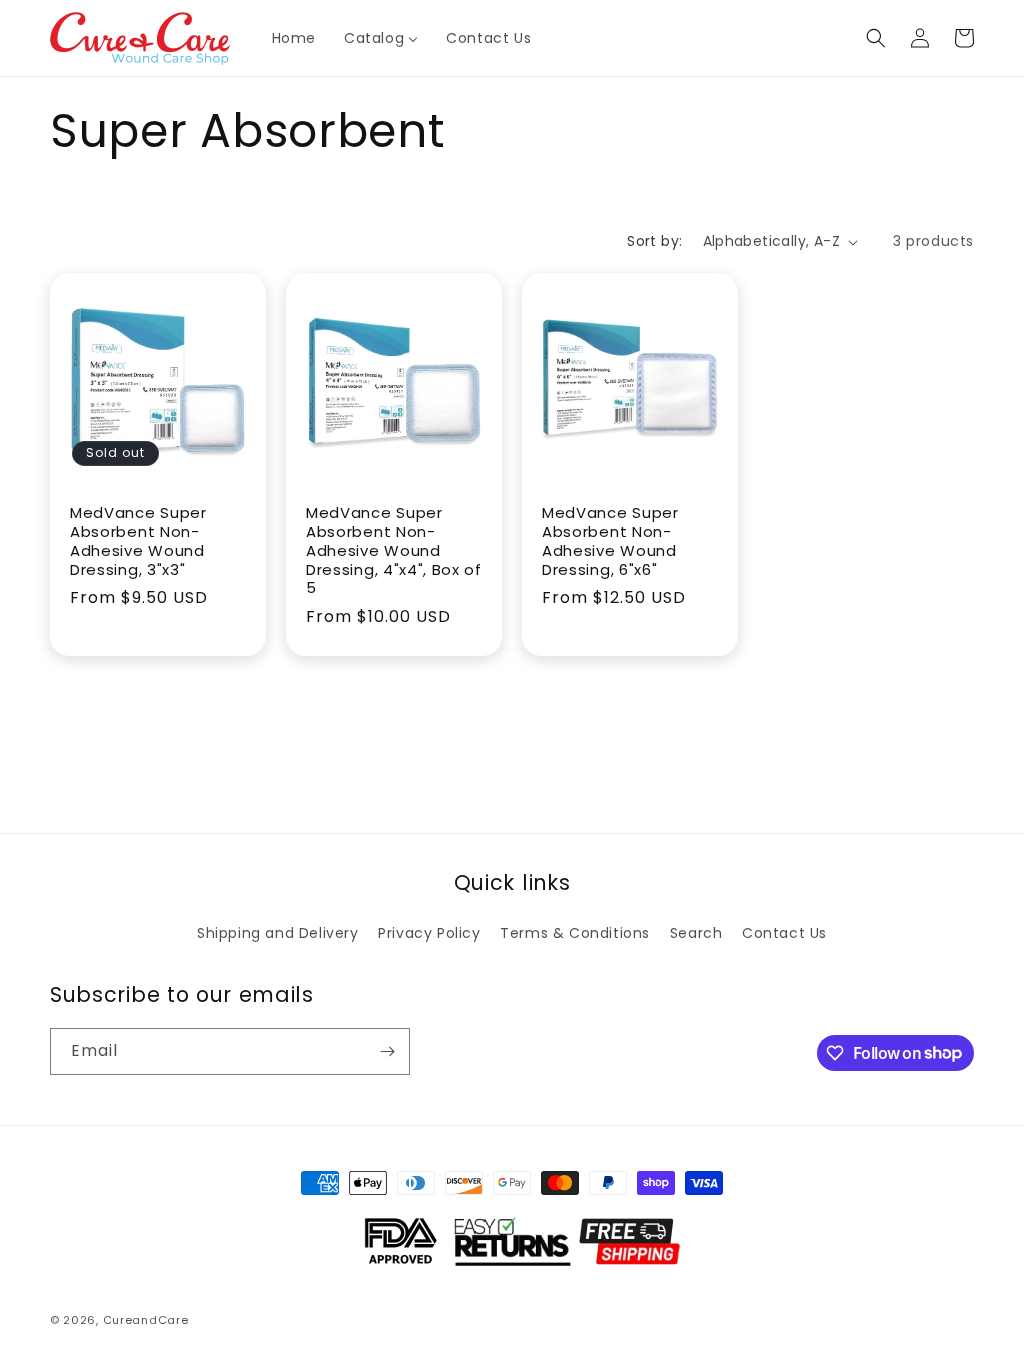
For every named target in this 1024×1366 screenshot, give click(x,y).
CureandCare (146, 1320)
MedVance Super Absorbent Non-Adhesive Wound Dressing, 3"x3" (138, 541)
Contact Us (784, 933)
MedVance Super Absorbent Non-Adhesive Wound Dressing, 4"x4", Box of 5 (394, 551)
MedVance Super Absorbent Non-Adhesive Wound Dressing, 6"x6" (610, 541)
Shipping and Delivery (278, 933)
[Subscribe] (387, 1051)
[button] (876, 38)
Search (696, 933)
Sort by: (654, 241)
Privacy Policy (429, 933)
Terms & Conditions (575, 933)
